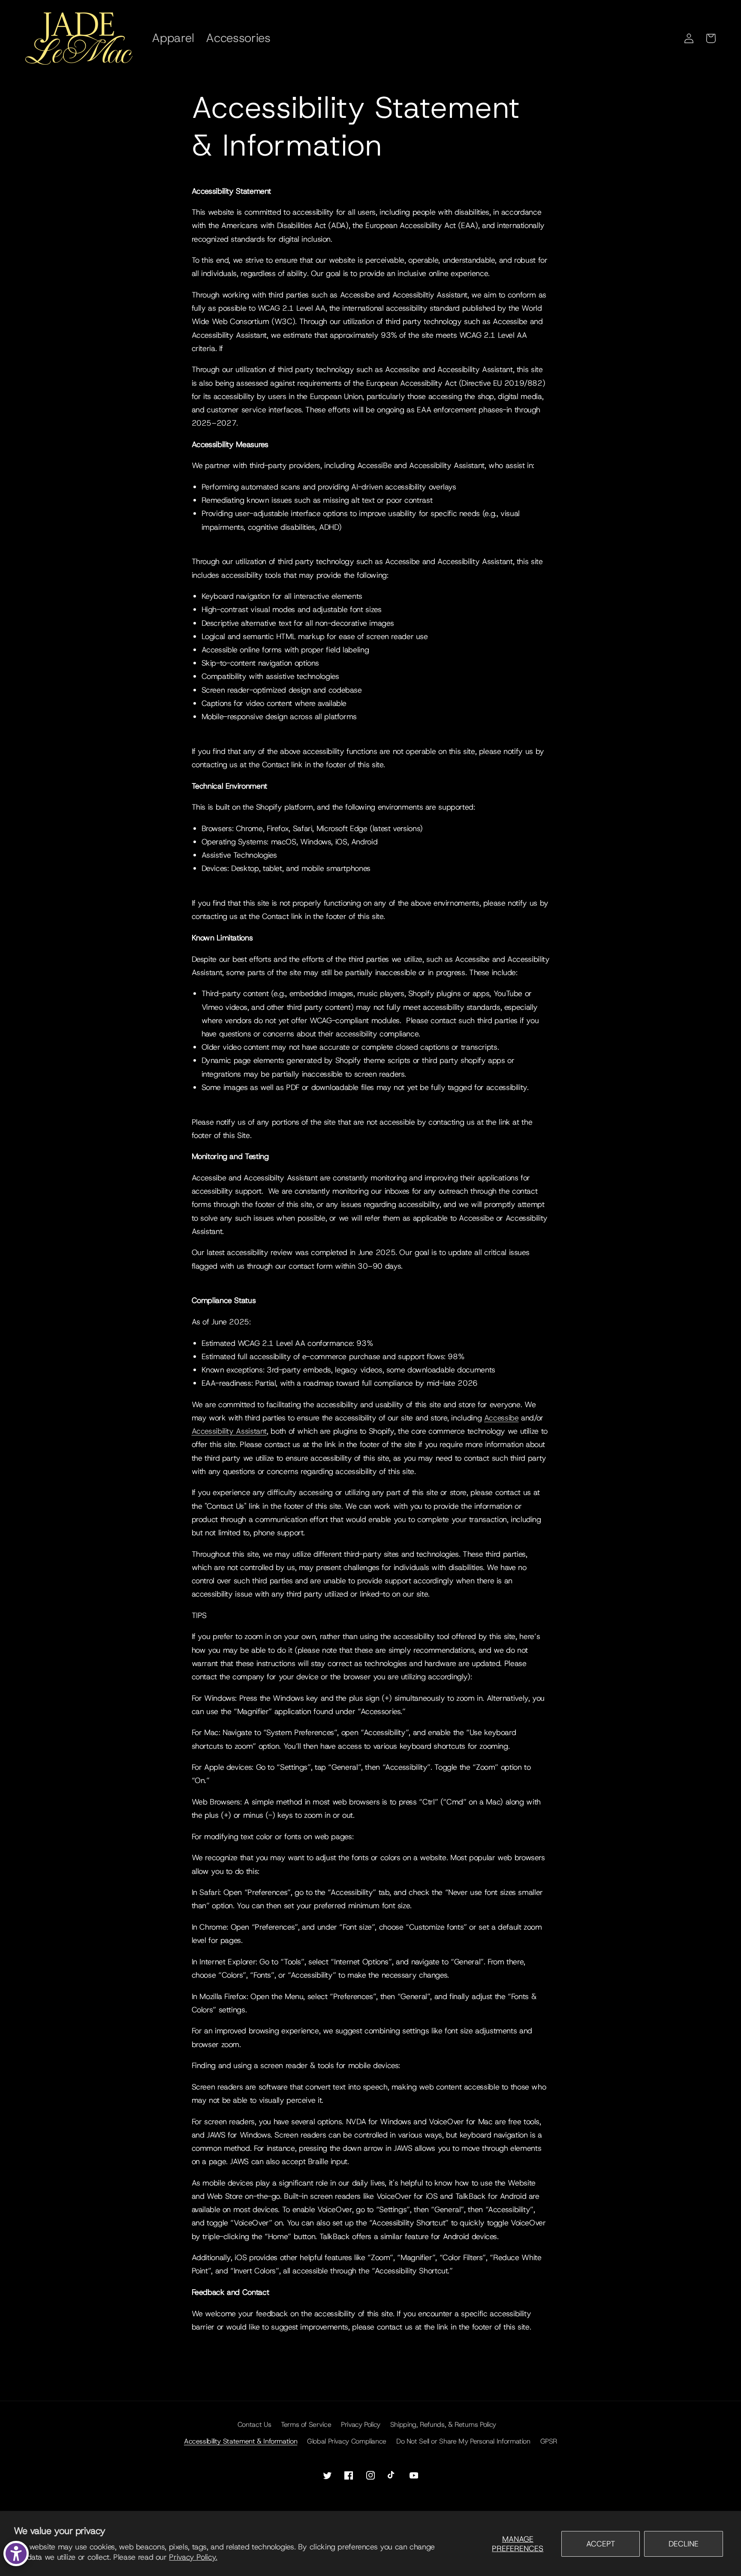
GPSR (549, 2441)
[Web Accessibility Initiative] (16, 2553)
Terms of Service (306, 2424)
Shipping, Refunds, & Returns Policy (443, 2424)
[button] (711, 38)
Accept (601, 2544)
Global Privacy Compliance (347, 2441)
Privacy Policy (361, 2424)
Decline (684, 2544)
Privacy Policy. (193, 2557)
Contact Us (254, 2424)
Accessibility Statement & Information (241, 2441)
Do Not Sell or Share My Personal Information (463, 2441)
